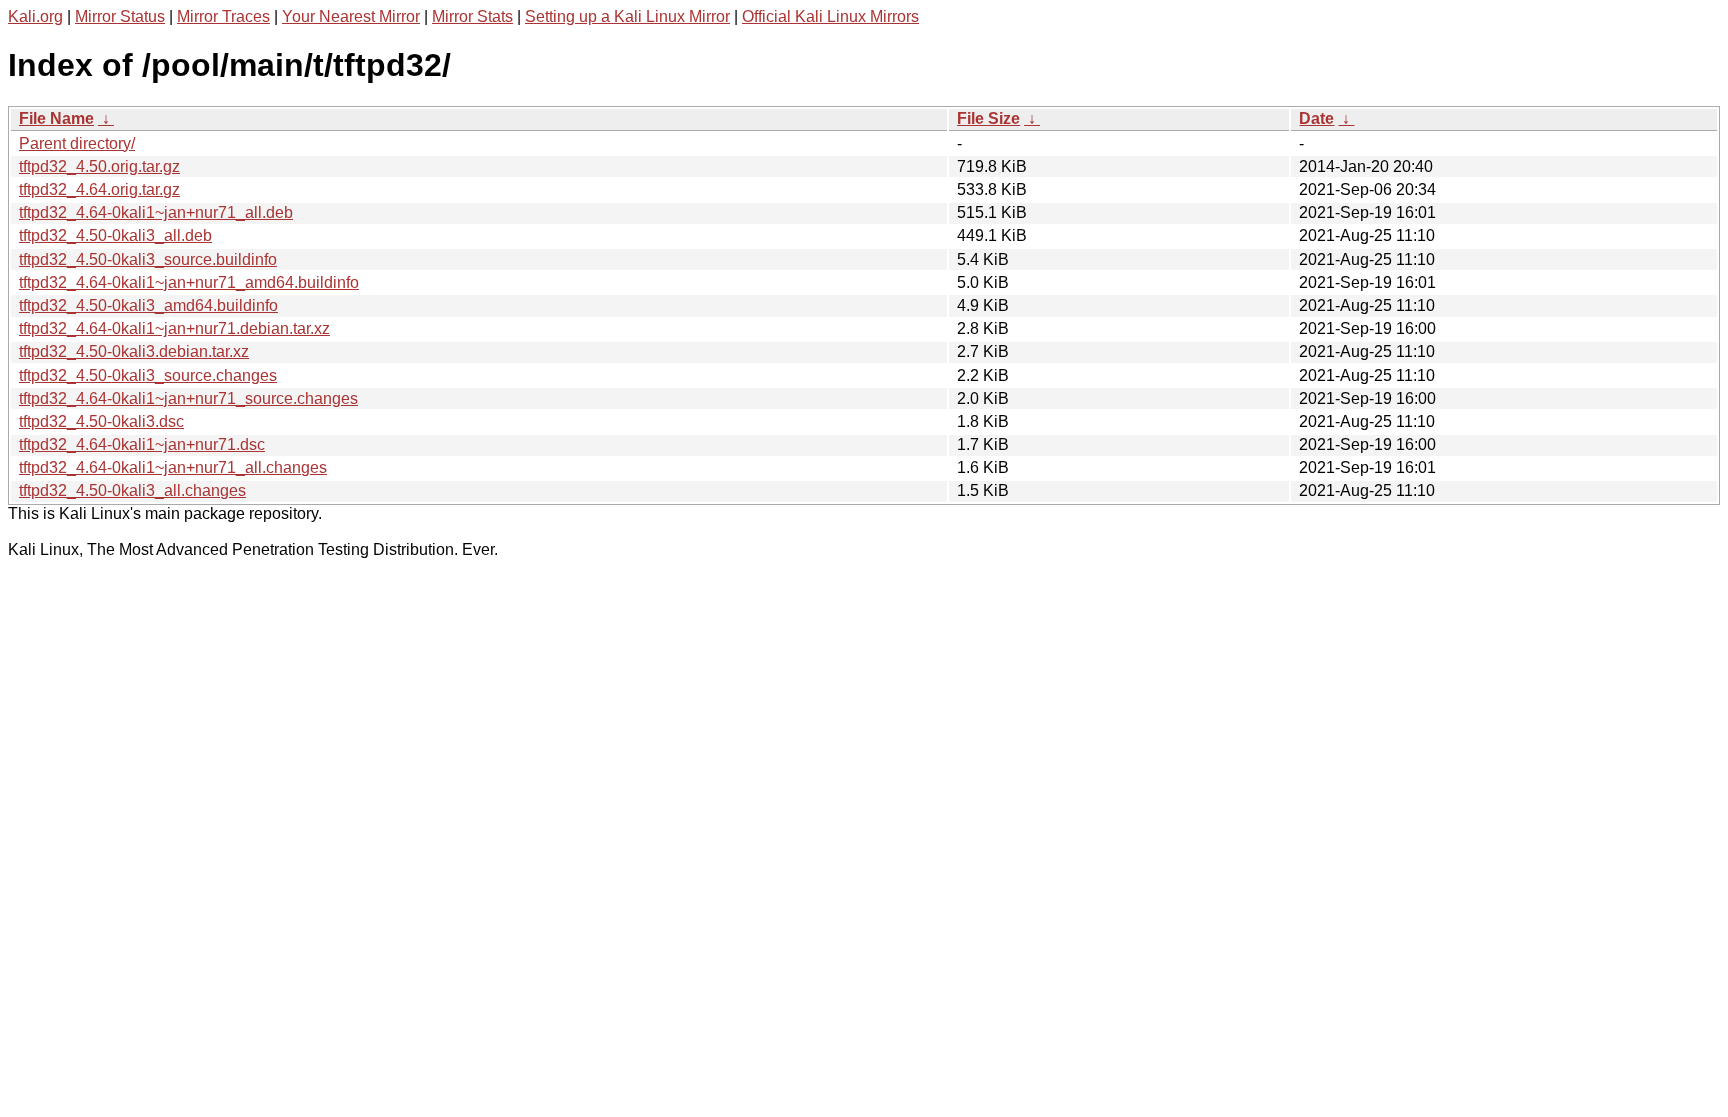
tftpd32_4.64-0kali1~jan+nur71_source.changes (188, 398)
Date (1316, 118)
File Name (56, 118)
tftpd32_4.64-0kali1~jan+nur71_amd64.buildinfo (189, 282)
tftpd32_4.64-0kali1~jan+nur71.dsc (142, 444)
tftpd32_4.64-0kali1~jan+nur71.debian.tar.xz (174, 328)
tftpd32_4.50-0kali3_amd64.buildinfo (148, 305)
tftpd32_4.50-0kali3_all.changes (132, 490)
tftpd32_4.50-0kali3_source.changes (148, 375)
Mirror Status (120, 16)
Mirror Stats (472, 16)
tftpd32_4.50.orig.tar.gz (99, 166)
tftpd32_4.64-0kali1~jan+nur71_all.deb (156, 212)
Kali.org (35, 16)
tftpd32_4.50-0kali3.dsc (101, 421)
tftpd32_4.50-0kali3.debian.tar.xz (134, 351)
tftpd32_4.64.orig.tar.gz (99, 189)
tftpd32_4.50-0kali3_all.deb (115, 235)
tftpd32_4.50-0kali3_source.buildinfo (148, 259)
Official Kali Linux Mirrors (830, 16)
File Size (988, 118)
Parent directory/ (77, 143)
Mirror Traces (223, 16)
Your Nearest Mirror (351, 16)
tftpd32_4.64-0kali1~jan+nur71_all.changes (173, 467)
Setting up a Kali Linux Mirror (627, 16)
